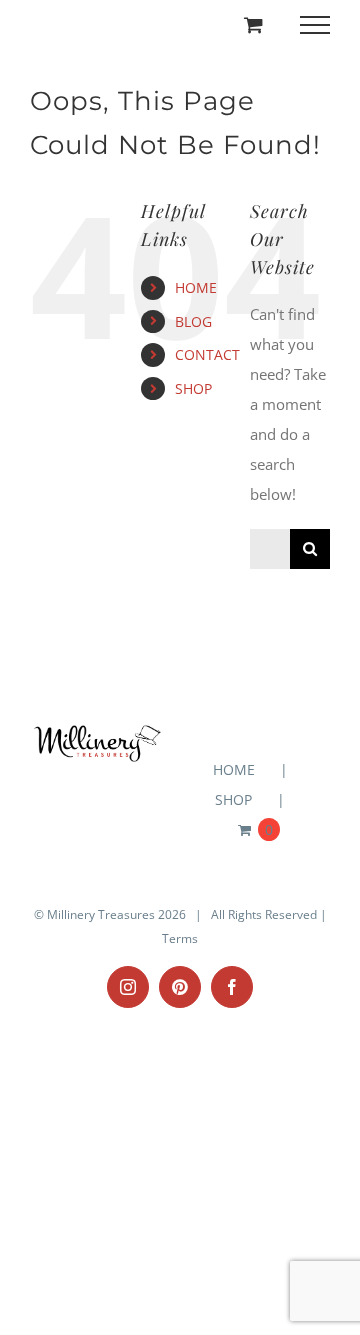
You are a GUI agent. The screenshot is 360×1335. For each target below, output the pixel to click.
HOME (196, 287)
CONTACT (207, 354)
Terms (180, 938)
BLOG (193, 321)
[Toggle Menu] (315, 25)
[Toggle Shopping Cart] (253, 24)
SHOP (193, 388)
